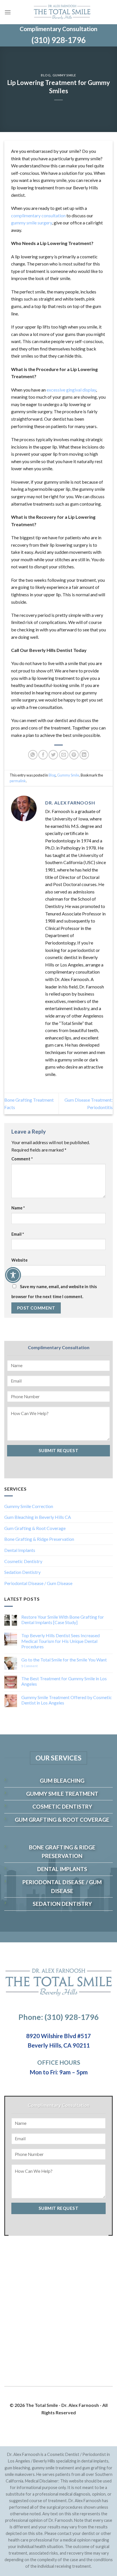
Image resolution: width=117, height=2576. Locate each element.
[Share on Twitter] (53, 755)
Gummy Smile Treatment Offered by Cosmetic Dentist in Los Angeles (67, 1700)
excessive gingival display (71, 390)
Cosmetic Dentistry (23, 1561)
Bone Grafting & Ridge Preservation (39, 1539)
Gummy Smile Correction (29, 1506)
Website (19, 1260)
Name (18, 1208)
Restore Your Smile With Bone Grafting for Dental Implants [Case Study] (63, 1620)
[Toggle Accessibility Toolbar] (13, 1275)
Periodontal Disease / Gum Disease (38, 1583)
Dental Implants (20, 1550)
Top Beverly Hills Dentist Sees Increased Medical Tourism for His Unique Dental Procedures (60, 1641)
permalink (18, 781)
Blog (46, 75)
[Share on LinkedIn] (84, 755)
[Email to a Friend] (64, 755)
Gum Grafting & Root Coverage (35, 1528)
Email (18, 1234)
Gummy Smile (64, 75)
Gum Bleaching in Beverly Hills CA (38, 1517)
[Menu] (8, 12)
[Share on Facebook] (43, 755)
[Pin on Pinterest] (74, 755)
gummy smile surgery (32, 223)
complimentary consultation (38, 215)
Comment (22, 1159)
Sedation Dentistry (22, 1572)
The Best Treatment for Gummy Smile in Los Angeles (64, 1681)
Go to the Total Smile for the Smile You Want (64, 1660)
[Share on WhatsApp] (33, 755)
